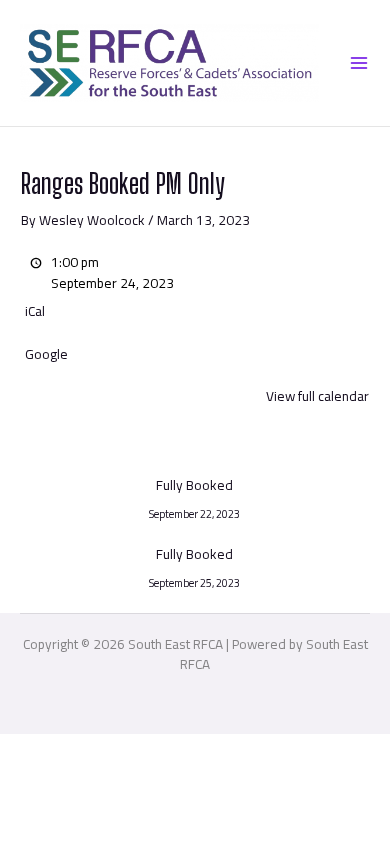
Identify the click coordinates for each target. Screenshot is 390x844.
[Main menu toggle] (358, 62)
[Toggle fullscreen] (93, 751)
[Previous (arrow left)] (30, 785)
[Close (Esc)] (219, 751)
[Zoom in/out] (30, 751)
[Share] (156, 751)
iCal (35, 311)
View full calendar (317, 396)
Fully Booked (194, 487)
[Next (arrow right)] (93, 785)
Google (46, 354)
